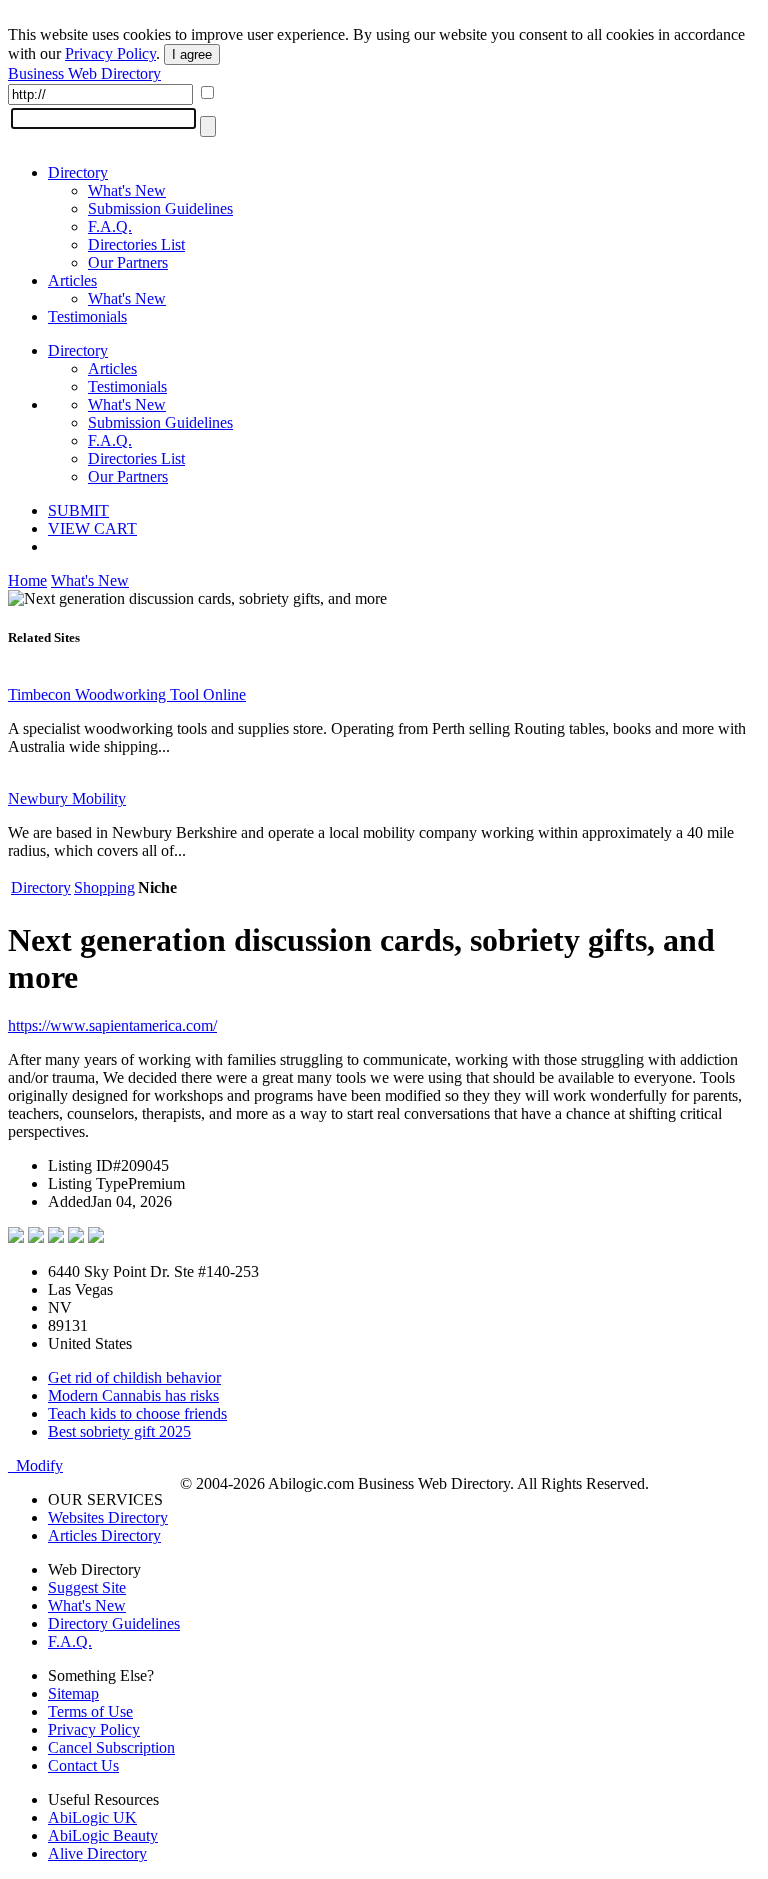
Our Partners (128, 262)
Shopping (104, 887)
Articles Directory (104, 1535)
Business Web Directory (84, 73)
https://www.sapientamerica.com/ (112, 1025)
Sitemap (73, 1693)
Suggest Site (87, 1587)
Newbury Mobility (67, 798)
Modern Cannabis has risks (133, 1395)
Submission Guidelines (160, 208)
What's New (127, 190)
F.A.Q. (110, 226)
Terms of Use (90, 1711)
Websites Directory (108, 1517)
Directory (78, 172)
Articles (72, 280)
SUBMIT (78, 510)
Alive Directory (97, 1853)
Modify (35, 1465)
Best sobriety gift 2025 (119, 1431)
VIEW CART (92, 528)
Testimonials (87, 316)
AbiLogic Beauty (103, 1835)
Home (27, 580)
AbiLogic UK (92, 1817)
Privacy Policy (110, 53)
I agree (192, 54)
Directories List (136, 244)
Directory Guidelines (114, 1623)
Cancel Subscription (111, 1747)
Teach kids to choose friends (137, 1413)
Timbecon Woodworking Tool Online (127, 694)
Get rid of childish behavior (134, 1377)
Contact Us (83, 1765)
